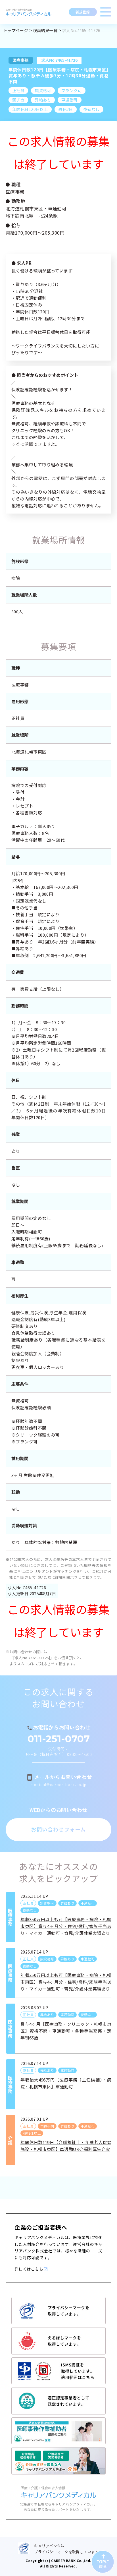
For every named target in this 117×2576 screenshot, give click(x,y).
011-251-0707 (59, 1739)
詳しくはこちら (29, 2269)
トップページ (16, 30)
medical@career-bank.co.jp (58, 1784)
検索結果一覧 (45, 30)
